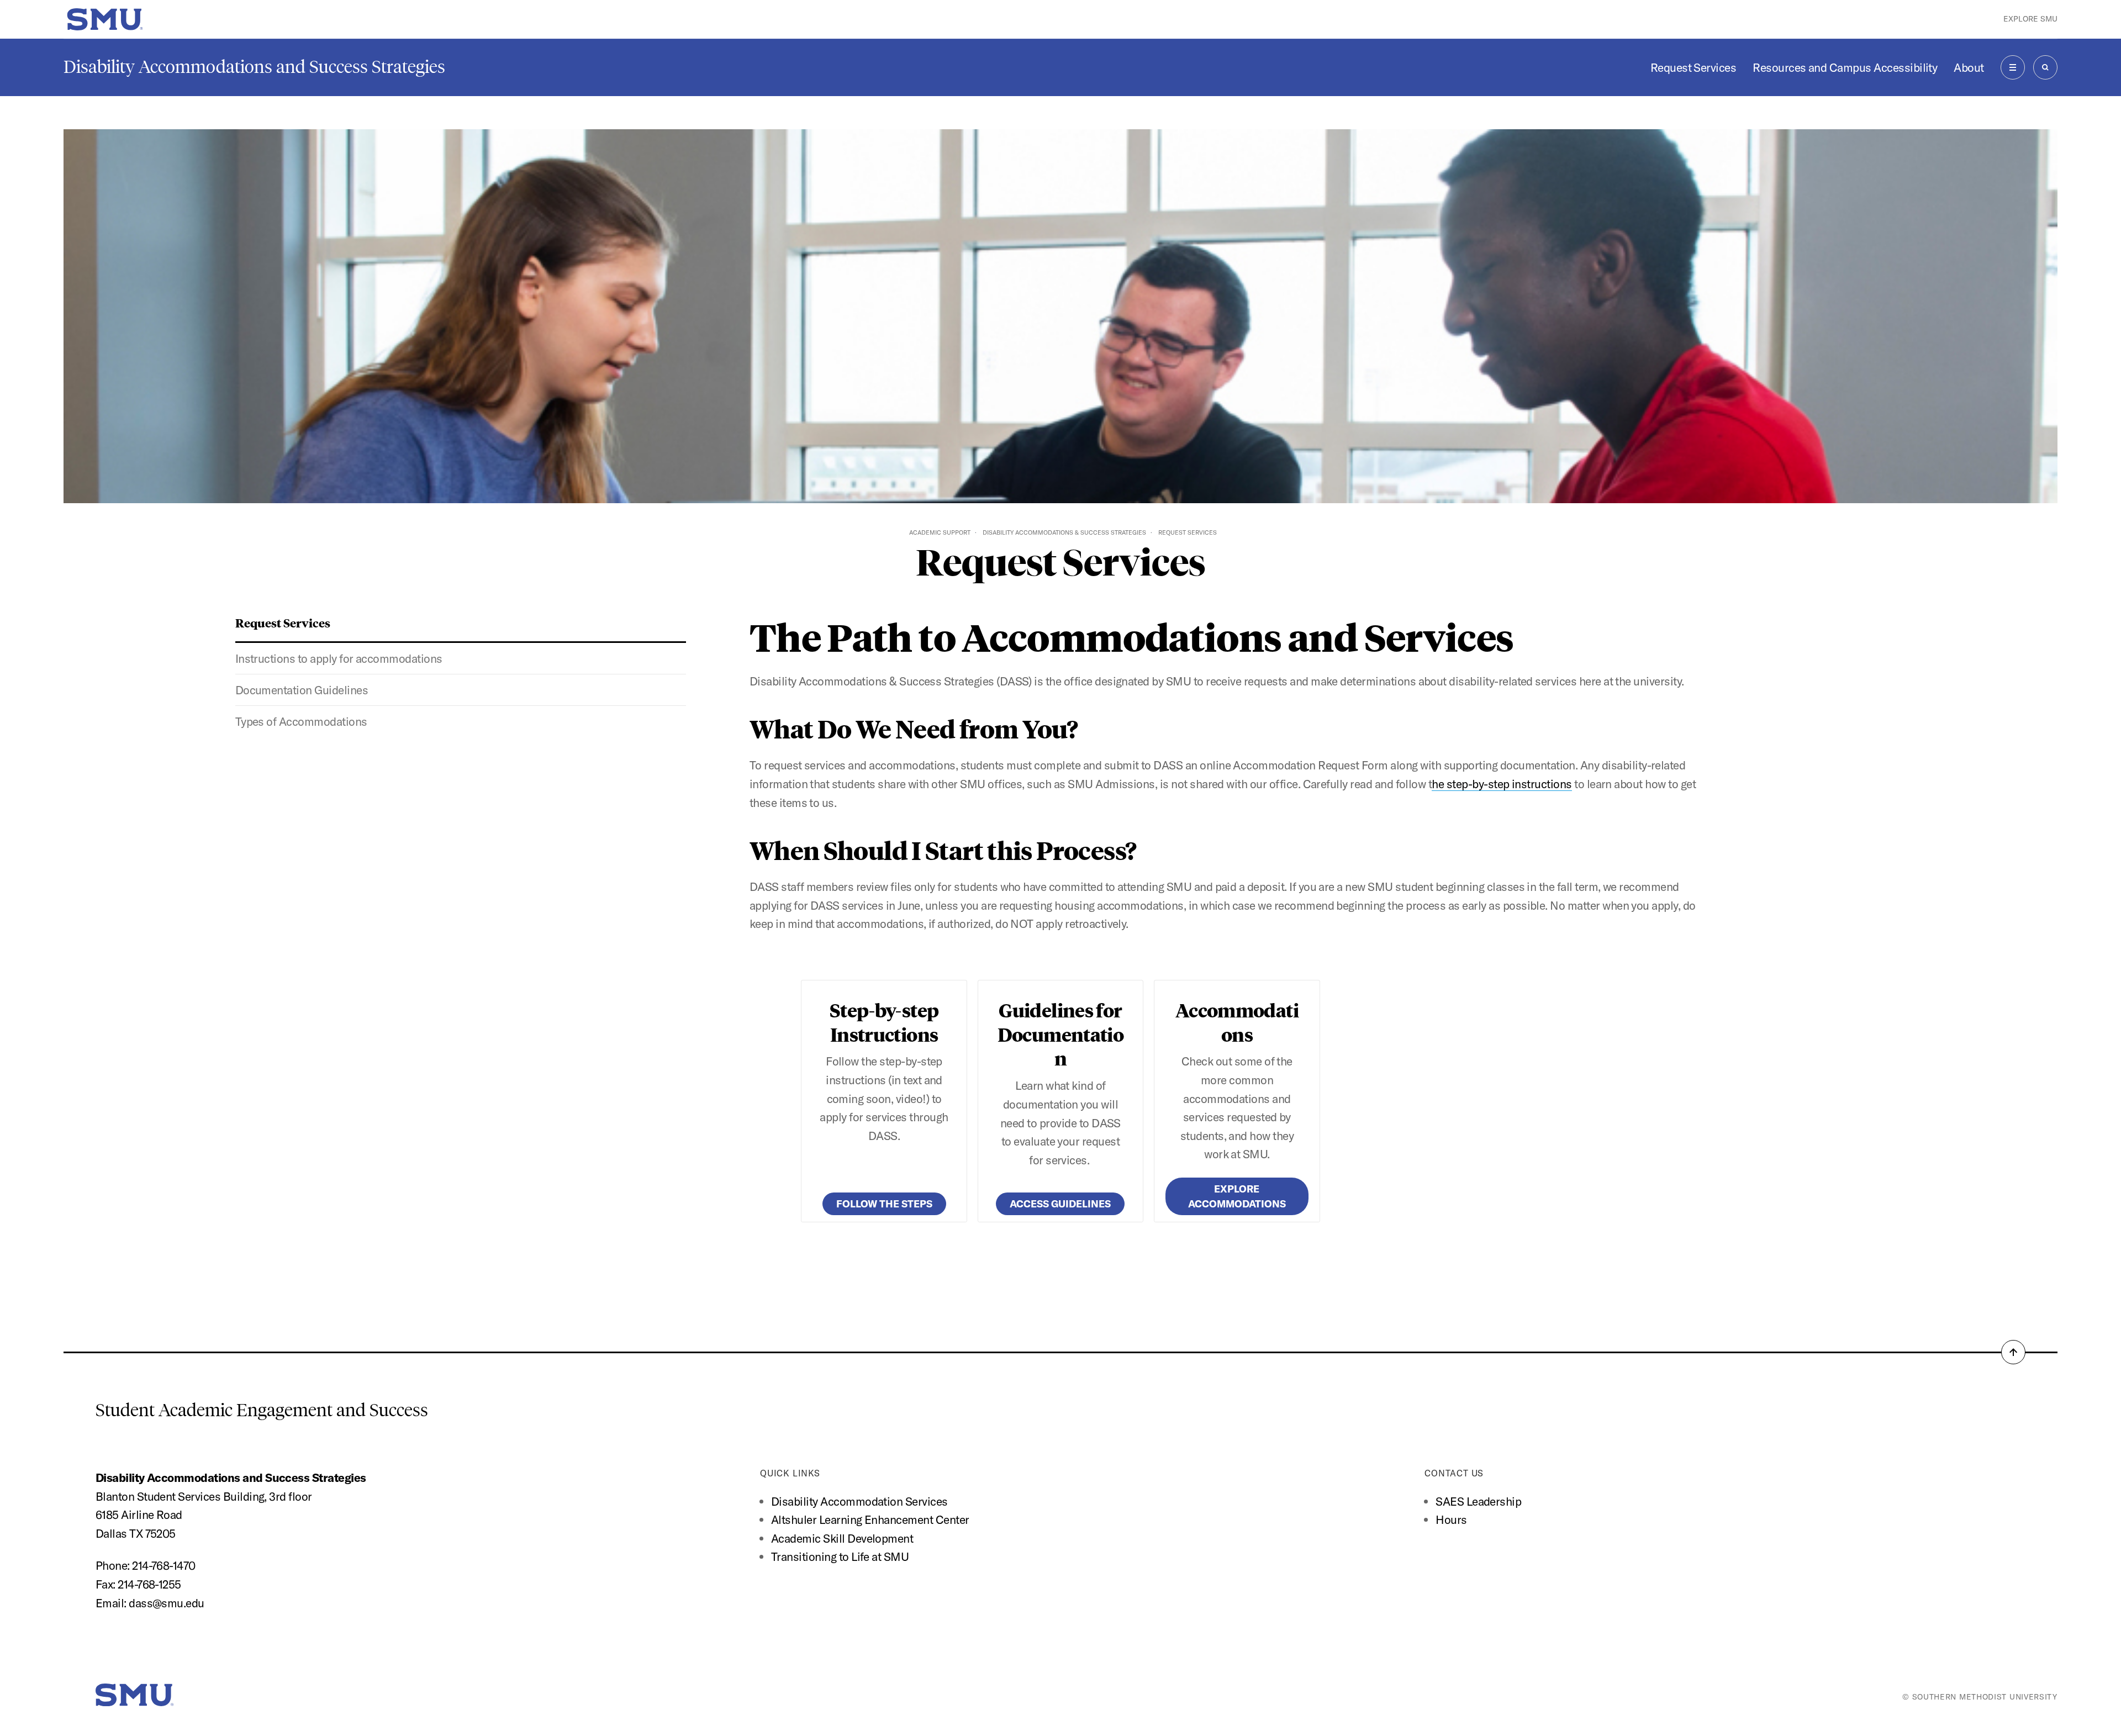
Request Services (1693, 67)
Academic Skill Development (842, 1538)
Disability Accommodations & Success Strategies (1064, 532)
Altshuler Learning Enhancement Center (870, 1519)
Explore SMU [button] (2030, 19)
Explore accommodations (1237, 1196)
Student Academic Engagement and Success (262, 1410)
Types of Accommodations (301, 721)
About (1969, 67)
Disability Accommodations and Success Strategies (254, 67)
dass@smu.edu (167, 1603)
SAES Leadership (1478, 1501)
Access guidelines (1060, 1204)
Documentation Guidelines (302, 690)
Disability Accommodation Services (861, 1501)
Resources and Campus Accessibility (1845, 67)
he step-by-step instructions (1502, 784)
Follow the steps (884, 1204)
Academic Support (940, 532)
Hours (1451, 1519)
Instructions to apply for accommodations (339, 658)
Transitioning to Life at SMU (840, 1556)
